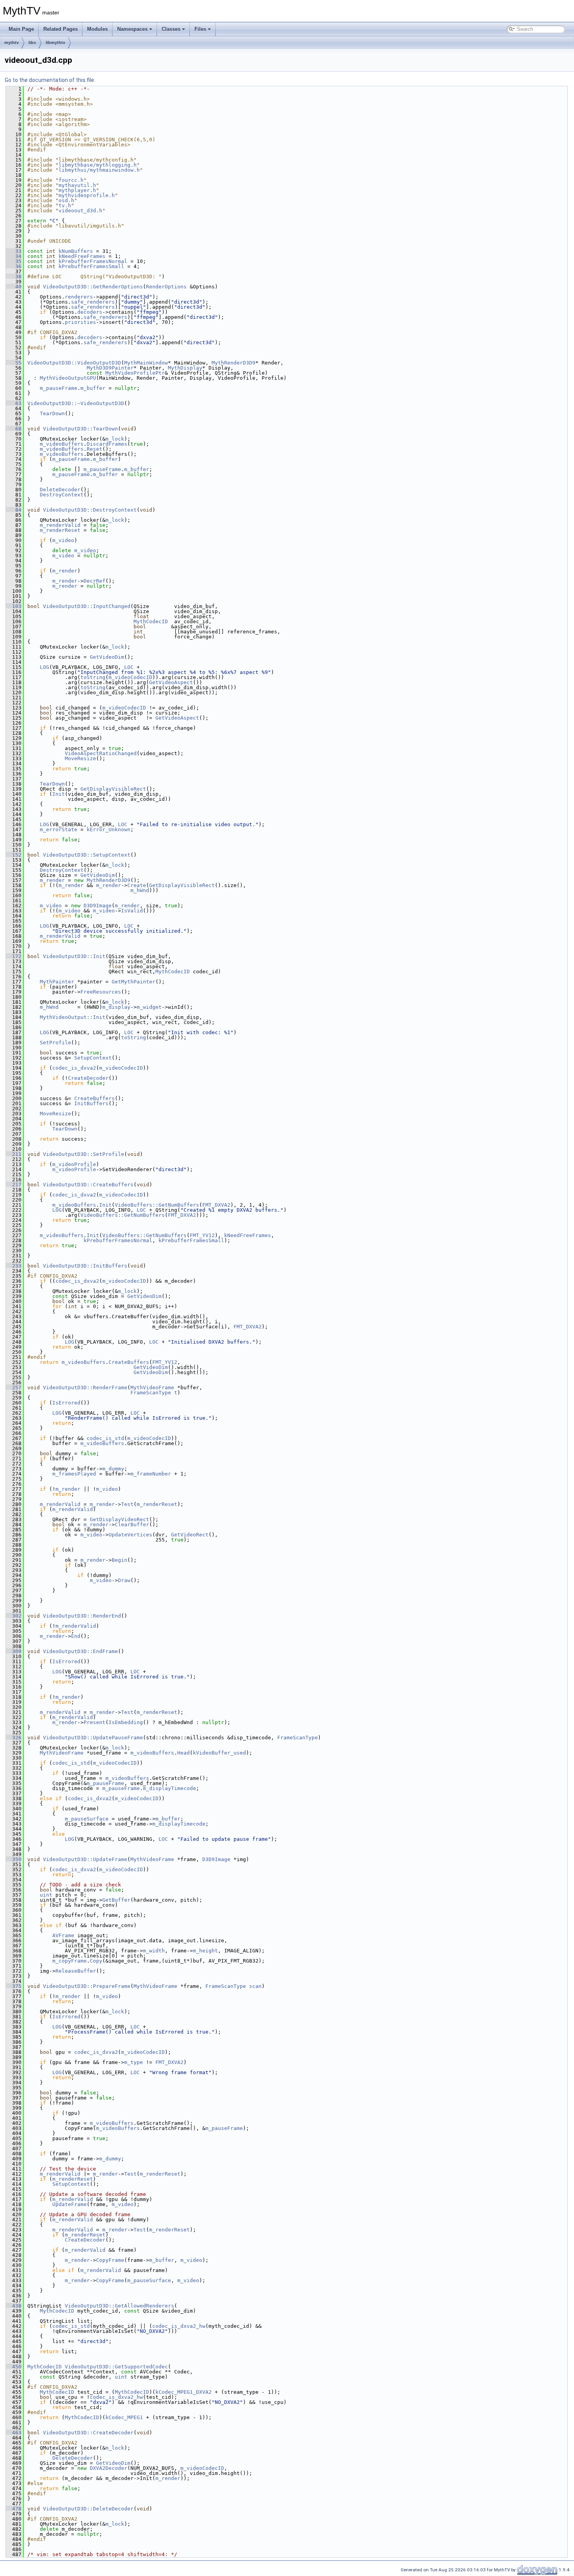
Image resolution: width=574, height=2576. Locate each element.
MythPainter (57, 982)
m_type (134, 2062)
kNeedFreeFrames (82, 256)
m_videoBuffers (62, 444)
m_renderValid (60, 525)
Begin (119, 1560)
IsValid (132, 911)
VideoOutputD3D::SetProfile (84, 1154)
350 (14, 1859)
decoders (90, 312)
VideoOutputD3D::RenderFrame (85, 1388)
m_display (116, 1007)
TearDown (52, 413)
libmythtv (55, 43)
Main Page (21, 29)
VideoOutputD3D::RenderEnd (82, 1616)
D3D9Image (98, 906)
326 (14, 1738)
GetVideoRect (190, 1535)
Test (127, 1504)
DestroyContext (62, 495)
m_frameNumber (151, 1474)
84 (14, 510)
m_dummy (113, 1469)
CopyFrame (110, 2260)
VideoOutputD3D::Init (74, 956)
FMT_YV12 (202, 1235)
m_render (65, 571)
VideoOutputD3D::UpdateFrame (85, 1859)
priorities (80, 322)
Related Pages (61, 29)
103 (14, 606)
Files (200, 29)
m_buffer (93, 388)
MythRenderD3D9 (234, 363)
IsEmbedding (126, 1722)
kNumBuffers (76, 251)
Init (59, 794)
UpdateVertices (130, 1535)
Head (184, 1753)
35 (14, 261)
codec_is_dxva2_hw (179, 2326)
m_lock (115, 439)
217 (14, 1185)
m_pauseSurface (87, 1819)
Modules (97, 29)
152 (14, 855)
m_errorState (59, 829)
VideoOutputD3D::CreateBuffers (88, 1185)
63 (14, 403)
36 (14, 266)
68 (14, 429)
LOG (45, 667)
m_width (154, 1951)
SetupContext (93, 1058)
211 (14, 1154)
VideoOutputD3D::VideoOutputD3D (74, 363)
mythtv (12, 43)
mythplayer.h (77, 190)
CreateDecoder (88, 1078)
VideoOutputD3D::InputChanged (87, 606)
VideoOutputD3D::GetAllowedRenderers (119, 2306)
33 (14, 251)
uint (46, 1895)
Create (137, 885)
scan (255, 1986)
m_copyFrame (70, 1961)
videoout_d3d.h (80, 211)
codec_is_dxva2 (74, 1068)
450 (14, 2367)
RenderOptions (166, 287)
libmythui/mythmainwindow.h (99, 170)
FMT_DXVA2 (216, 1205)
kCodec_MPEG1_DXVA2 (184, 2392)
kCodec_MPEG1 (124, 2417)
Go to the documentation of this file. (50, 80)
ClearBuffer (132, 1524)
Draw (124, 1580)
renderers (79, 297)
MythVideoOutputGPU (68, 378)
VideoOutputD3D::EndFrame (80, 1651)
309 (14, 1651)
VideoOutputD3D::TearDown (80, 429)
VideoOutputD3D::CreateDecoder (88, 2433)
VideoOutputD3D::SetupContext (87, 855)
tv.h (65, 205)
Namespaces (132, 29)
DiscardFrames (107, 444)
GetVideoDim (107, 657)
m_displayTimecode (169, 1788)
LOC (129, 667)
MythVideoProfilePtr (135, 373)
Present (94, 1722)
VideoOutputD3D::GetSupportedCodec (116, 2367)
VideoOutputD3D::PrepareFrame (87, 1986)
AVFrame (63, 1935)
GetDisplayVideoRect (119, 1519)
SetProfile (55, 1043)
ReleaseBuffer (76, 1971)
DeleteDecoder (60, 490)
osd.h (66, 200)
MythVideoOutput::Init (73, 1017)
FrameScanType (151, 1393)
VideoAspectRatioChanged (101, 753)
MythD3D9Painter (110, 368)
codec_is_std (105, 1438)
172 (14, 956)
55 (14, 363)
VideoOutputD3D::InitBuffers (85, 1266)
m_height (205, 1951)
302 (14, 1616)
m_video (63, 540)
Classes (171, 29)
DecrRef (94, 581)
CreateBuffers (94, 1098)
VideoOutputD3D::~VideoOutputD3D (76, 403)
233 (14, 1266)
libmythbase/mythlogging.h (98, 165)
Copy (96, 1961)
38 (14, 276)
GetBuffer (116, 1900)
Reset (94, 449)
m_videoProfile (74, 1164)
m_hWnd (140, 890)
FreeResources (101, 992)
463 (14, 2433)
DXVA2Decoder (109, 2468)
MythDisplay (185, 368)
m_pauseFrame (59, 388)
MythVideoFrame (152, 1388)
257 (14, 1388)
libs (32, 43)
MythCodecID (151, 621)
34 (14, 256)
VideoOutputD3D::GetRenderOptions (93, 287)
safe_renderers (93, 302)
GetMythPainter (134, 982)
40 (14, 287)
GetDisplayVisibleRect (113, 789)
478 (14, 2509)
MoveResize (80, 758)
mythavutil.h (77, 185)
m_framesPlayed (74, 1474)
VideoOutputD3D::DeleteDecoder (88, 2509)
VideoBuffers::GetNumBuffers (157, 1205)
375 (14, 1986)
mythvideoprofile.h (87, 195)
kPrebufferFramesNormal (93, 261)
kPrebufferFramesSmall (91, 266)
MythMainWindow (146, 363)
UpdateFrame (70, 2204)
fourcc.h (71, 180)
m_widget (149, 1007)
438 (14, 2306)
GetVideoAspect (171, 682)
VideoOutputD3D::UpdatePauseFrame (93, 1738)
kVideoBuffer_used (219, 1753)
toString (93, 677)
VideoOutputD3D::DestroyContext (90, 510)
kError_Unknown (109, 829)
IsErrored (66, 1403)
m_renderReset (60, 530)
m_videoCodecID (130, 677)
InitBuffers (91, 1103)
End (76, 1636)
